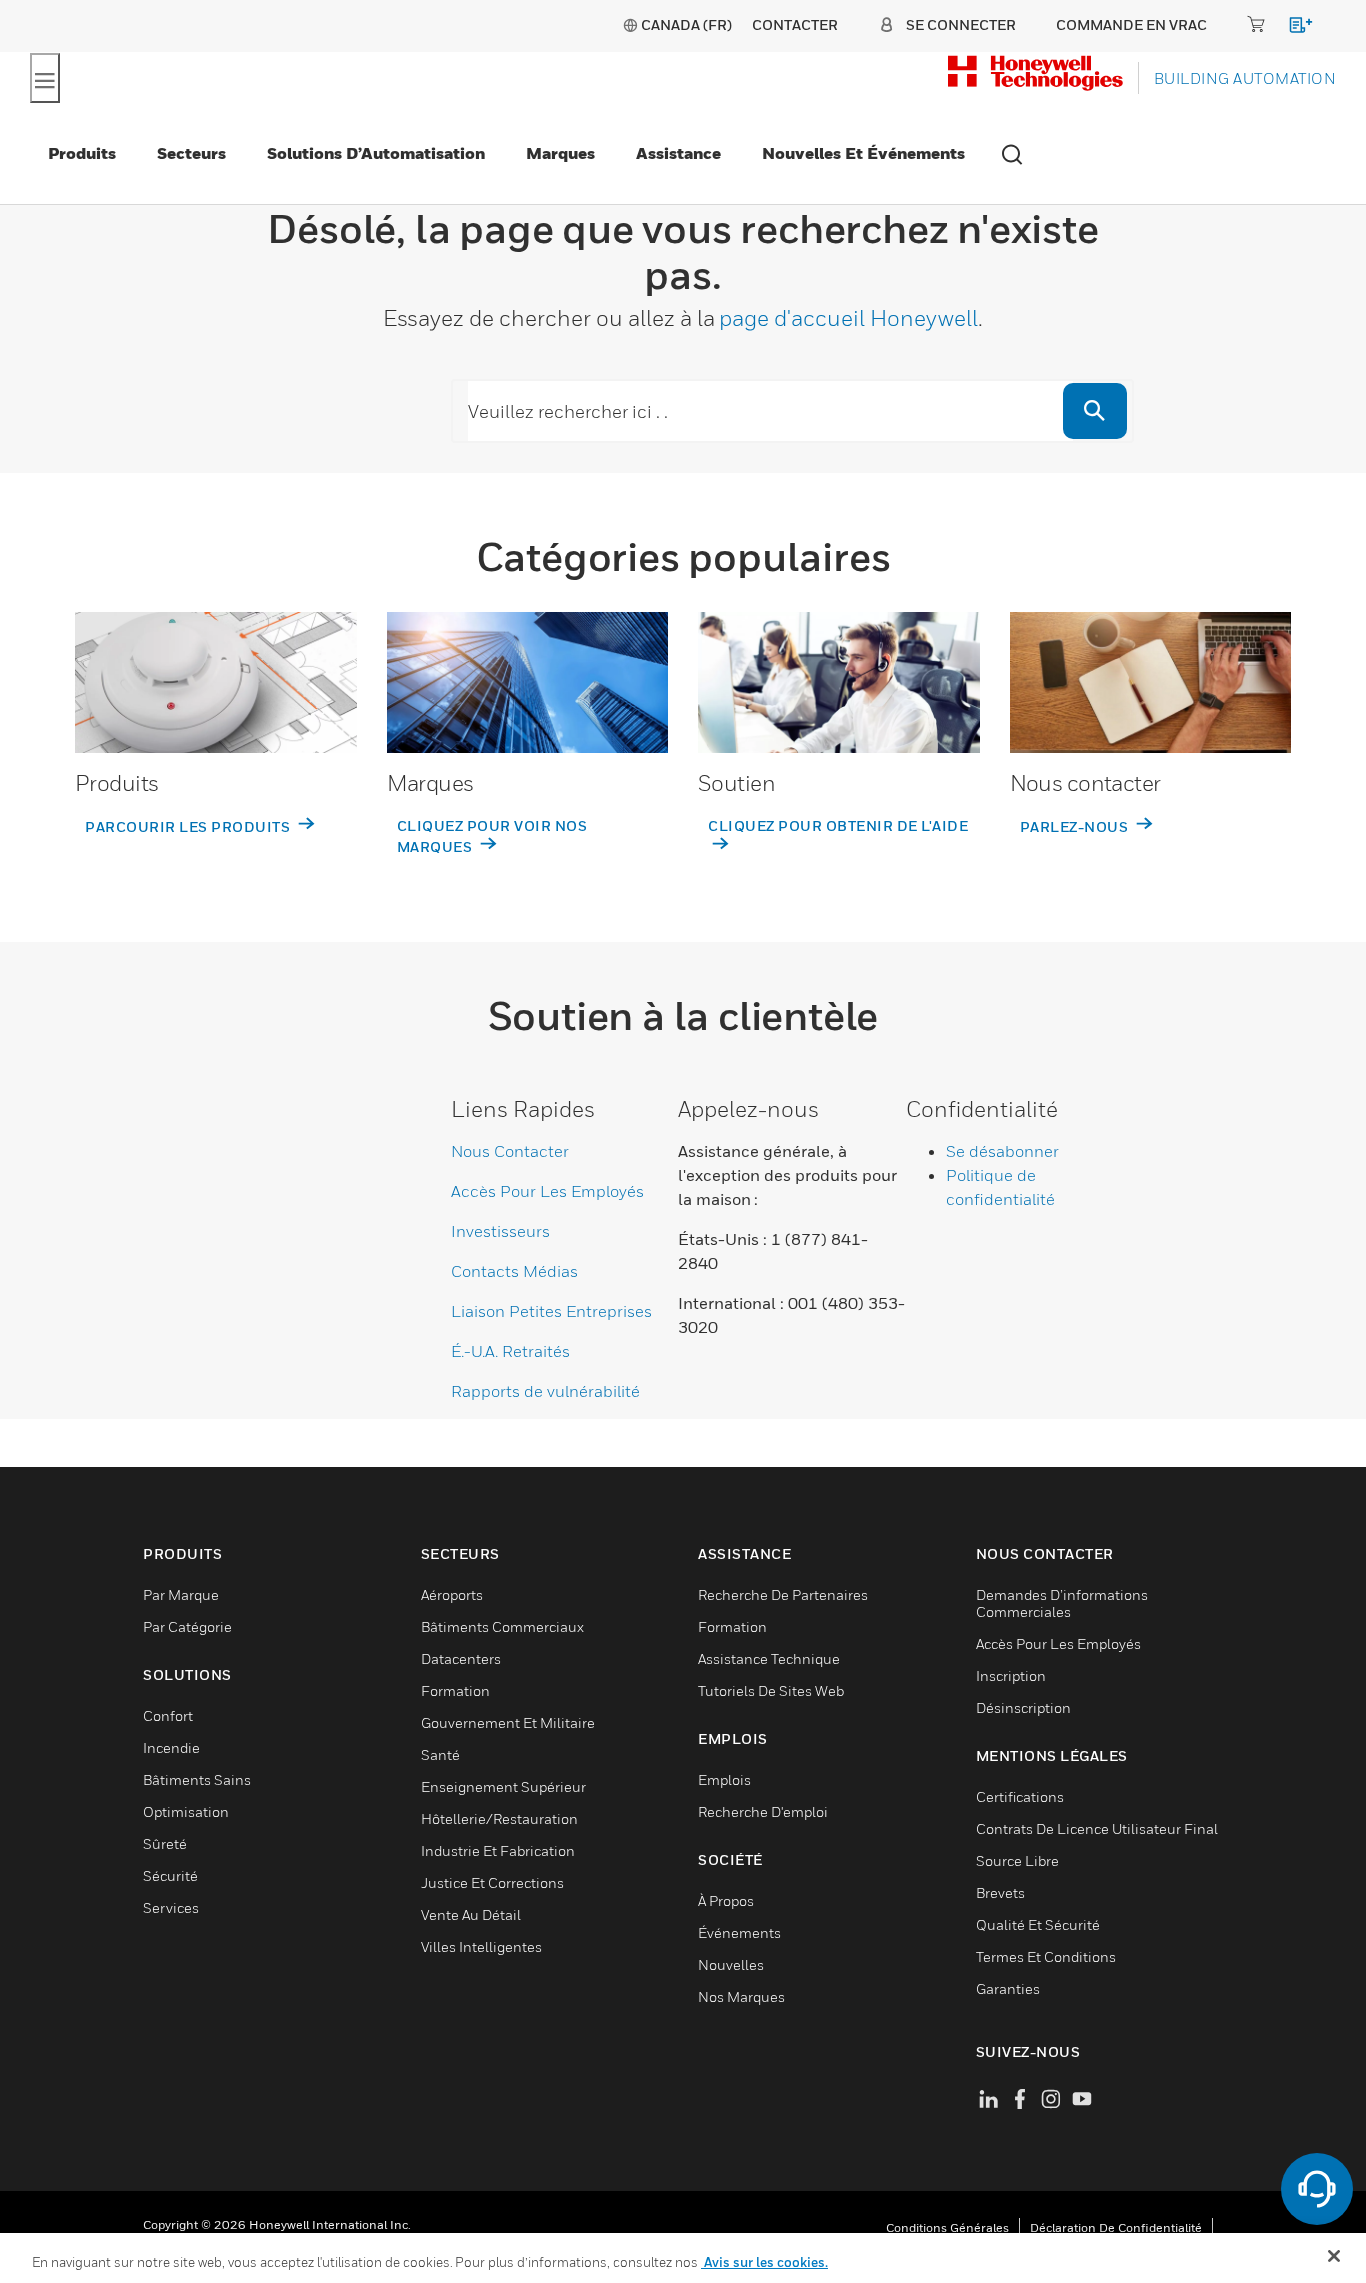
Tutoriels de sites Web (771, 1690)
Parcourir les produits (189, 826)
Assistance (678, 153)
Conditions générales (947, 2227)
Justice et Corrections (492, 1882)
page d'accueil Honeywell (848, 318)
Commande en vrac (1131, 24)
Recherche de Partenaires (783, 1594)
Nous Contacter (510, 1151)
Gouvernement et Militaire (508, 1722)
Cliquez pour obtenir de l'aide (838, 825)
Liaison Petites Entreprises (551, 1311)
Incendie (171, 1747)
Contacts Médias (514, 1271)
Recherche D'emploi (763, 1811)
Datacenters (461, 1658)
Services (171, 1907)
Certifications (1020, 1796)
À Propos (726, 1900)
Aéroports (452, 1594)
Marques (560, 153)
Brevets (1000, 1892)
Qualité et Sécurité (1038, 1924)
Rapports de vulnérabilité (545, 1391)
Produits (82, 153)
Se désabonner (1002, 1151)
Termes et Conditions (1046, 1956)
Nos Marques (741, 1996)
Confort (168, 1715)
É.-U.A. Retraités (510, 1351)
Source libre (1017, 1860)
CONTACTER (795, 24)
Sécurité (170, 1875)
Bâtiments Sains (197, 1779)
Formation (455, 1690)
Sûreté (165, 1843)
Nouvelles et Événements (863, 153)
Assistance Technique (769, 1658)
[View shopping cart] (1291, 28)
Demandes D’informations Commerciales (1062, 1603)
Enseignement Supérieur (503, 1786)
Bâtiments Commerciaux (502, 1626)
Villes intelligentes (481, 1946)
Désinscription (1023, 1707)
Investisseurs (500, 1231)
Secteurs (191, 153)
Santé (440, 1754)
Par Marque (181, 1594)
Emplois (724, 1779)
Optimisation (186, 1811)
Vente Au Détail (471, 1914)
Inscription (1011, 1675)
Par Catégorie (187, 1626)
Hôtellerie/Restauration (499, 1818)
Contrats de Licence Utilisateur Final (1097, 1828)
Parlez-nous (1076, 826)
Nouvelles (731, 1964)
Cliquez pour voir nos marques (492, 836)
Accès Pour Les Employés (547, 1191)
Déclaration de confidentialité (1116, 2227)
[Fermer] (1334, 2256)
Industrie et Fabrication (498, 1850)
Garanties (1008, 1988)
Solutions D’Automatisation (376, 153)
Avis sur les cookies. (764, 2262)
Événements (739, 1932)
